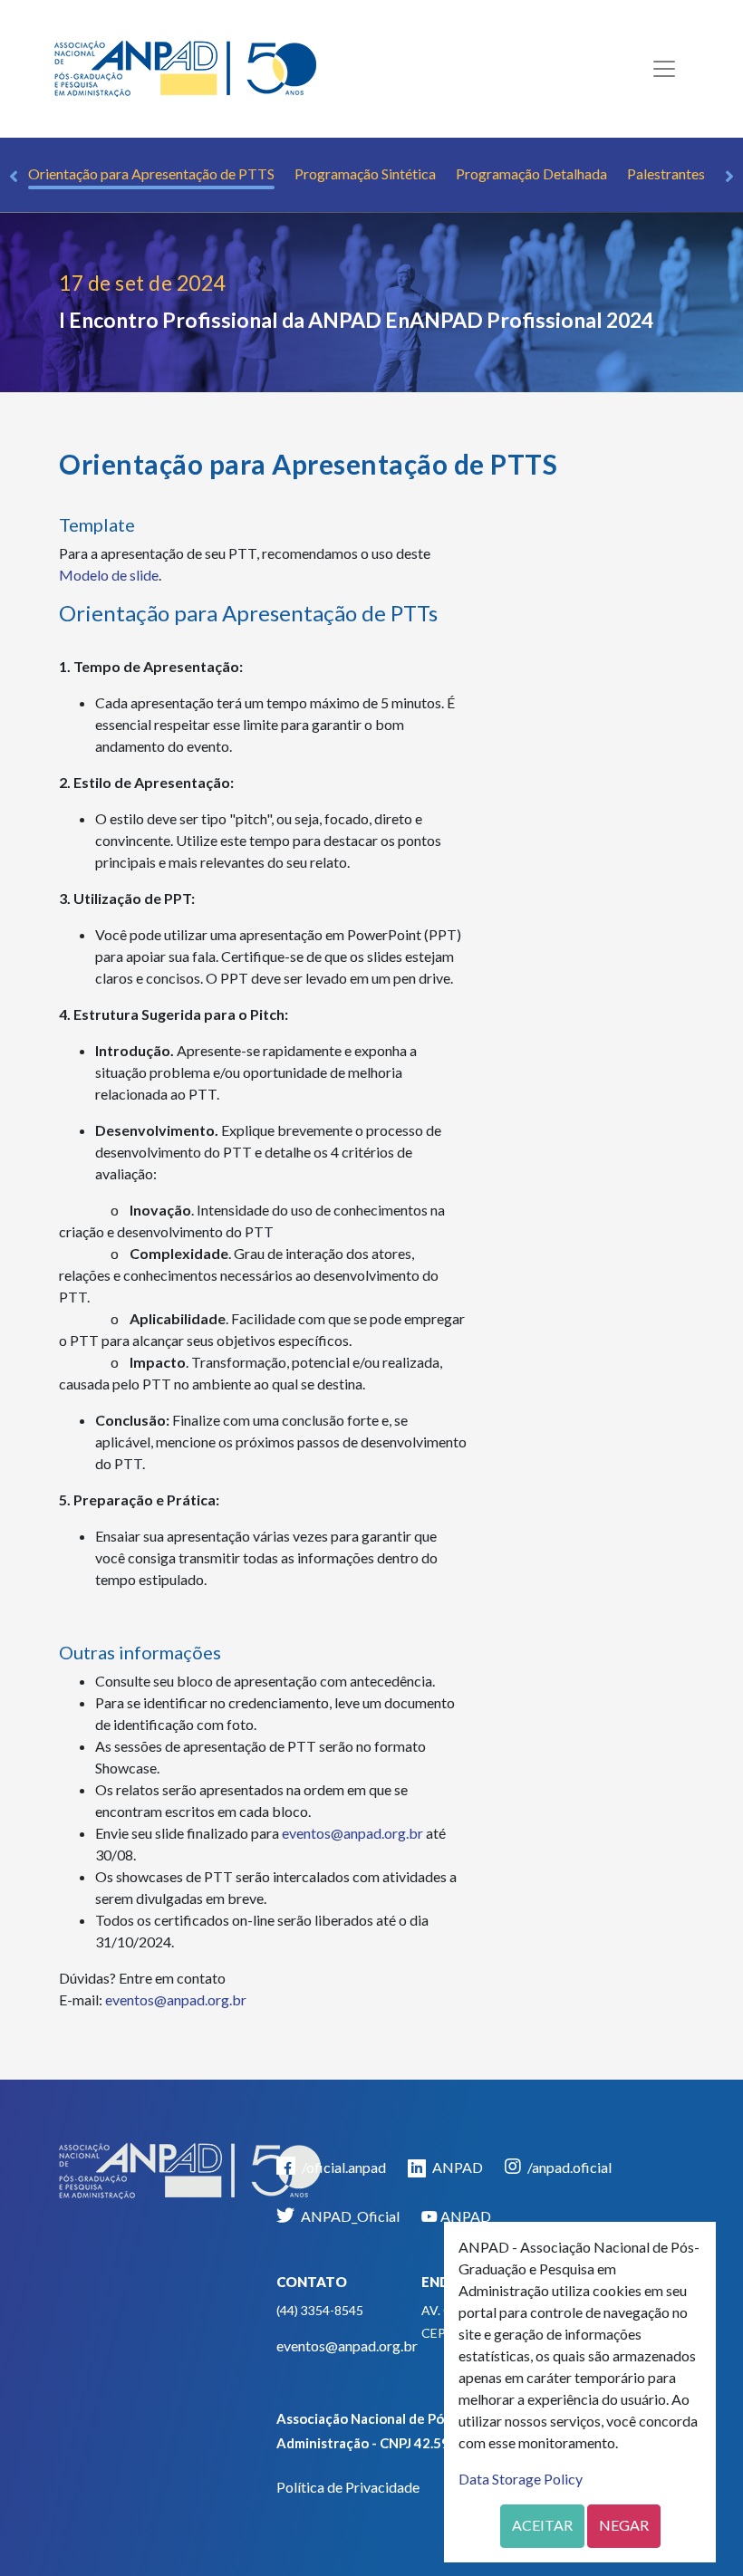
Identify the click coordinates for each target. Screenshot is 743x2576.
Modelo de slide (109, 575)
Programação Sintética (365, 173)
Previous (14, 177)
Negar (624, 2525)
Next (729, 177)
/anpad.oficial (568, 2167)
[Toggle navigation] (664, 69)
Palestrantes (666, 173)
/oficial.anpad (343, 2167)
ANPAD (456, 2167)
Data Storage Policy (521, 2479)
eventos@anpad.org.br (352, 1833)
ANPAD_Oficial (349, 2216)
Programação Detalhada (531, 173)
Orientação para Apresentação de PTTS (151, 173)
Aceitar (542, 2525)
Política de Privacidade (348, 2487)
